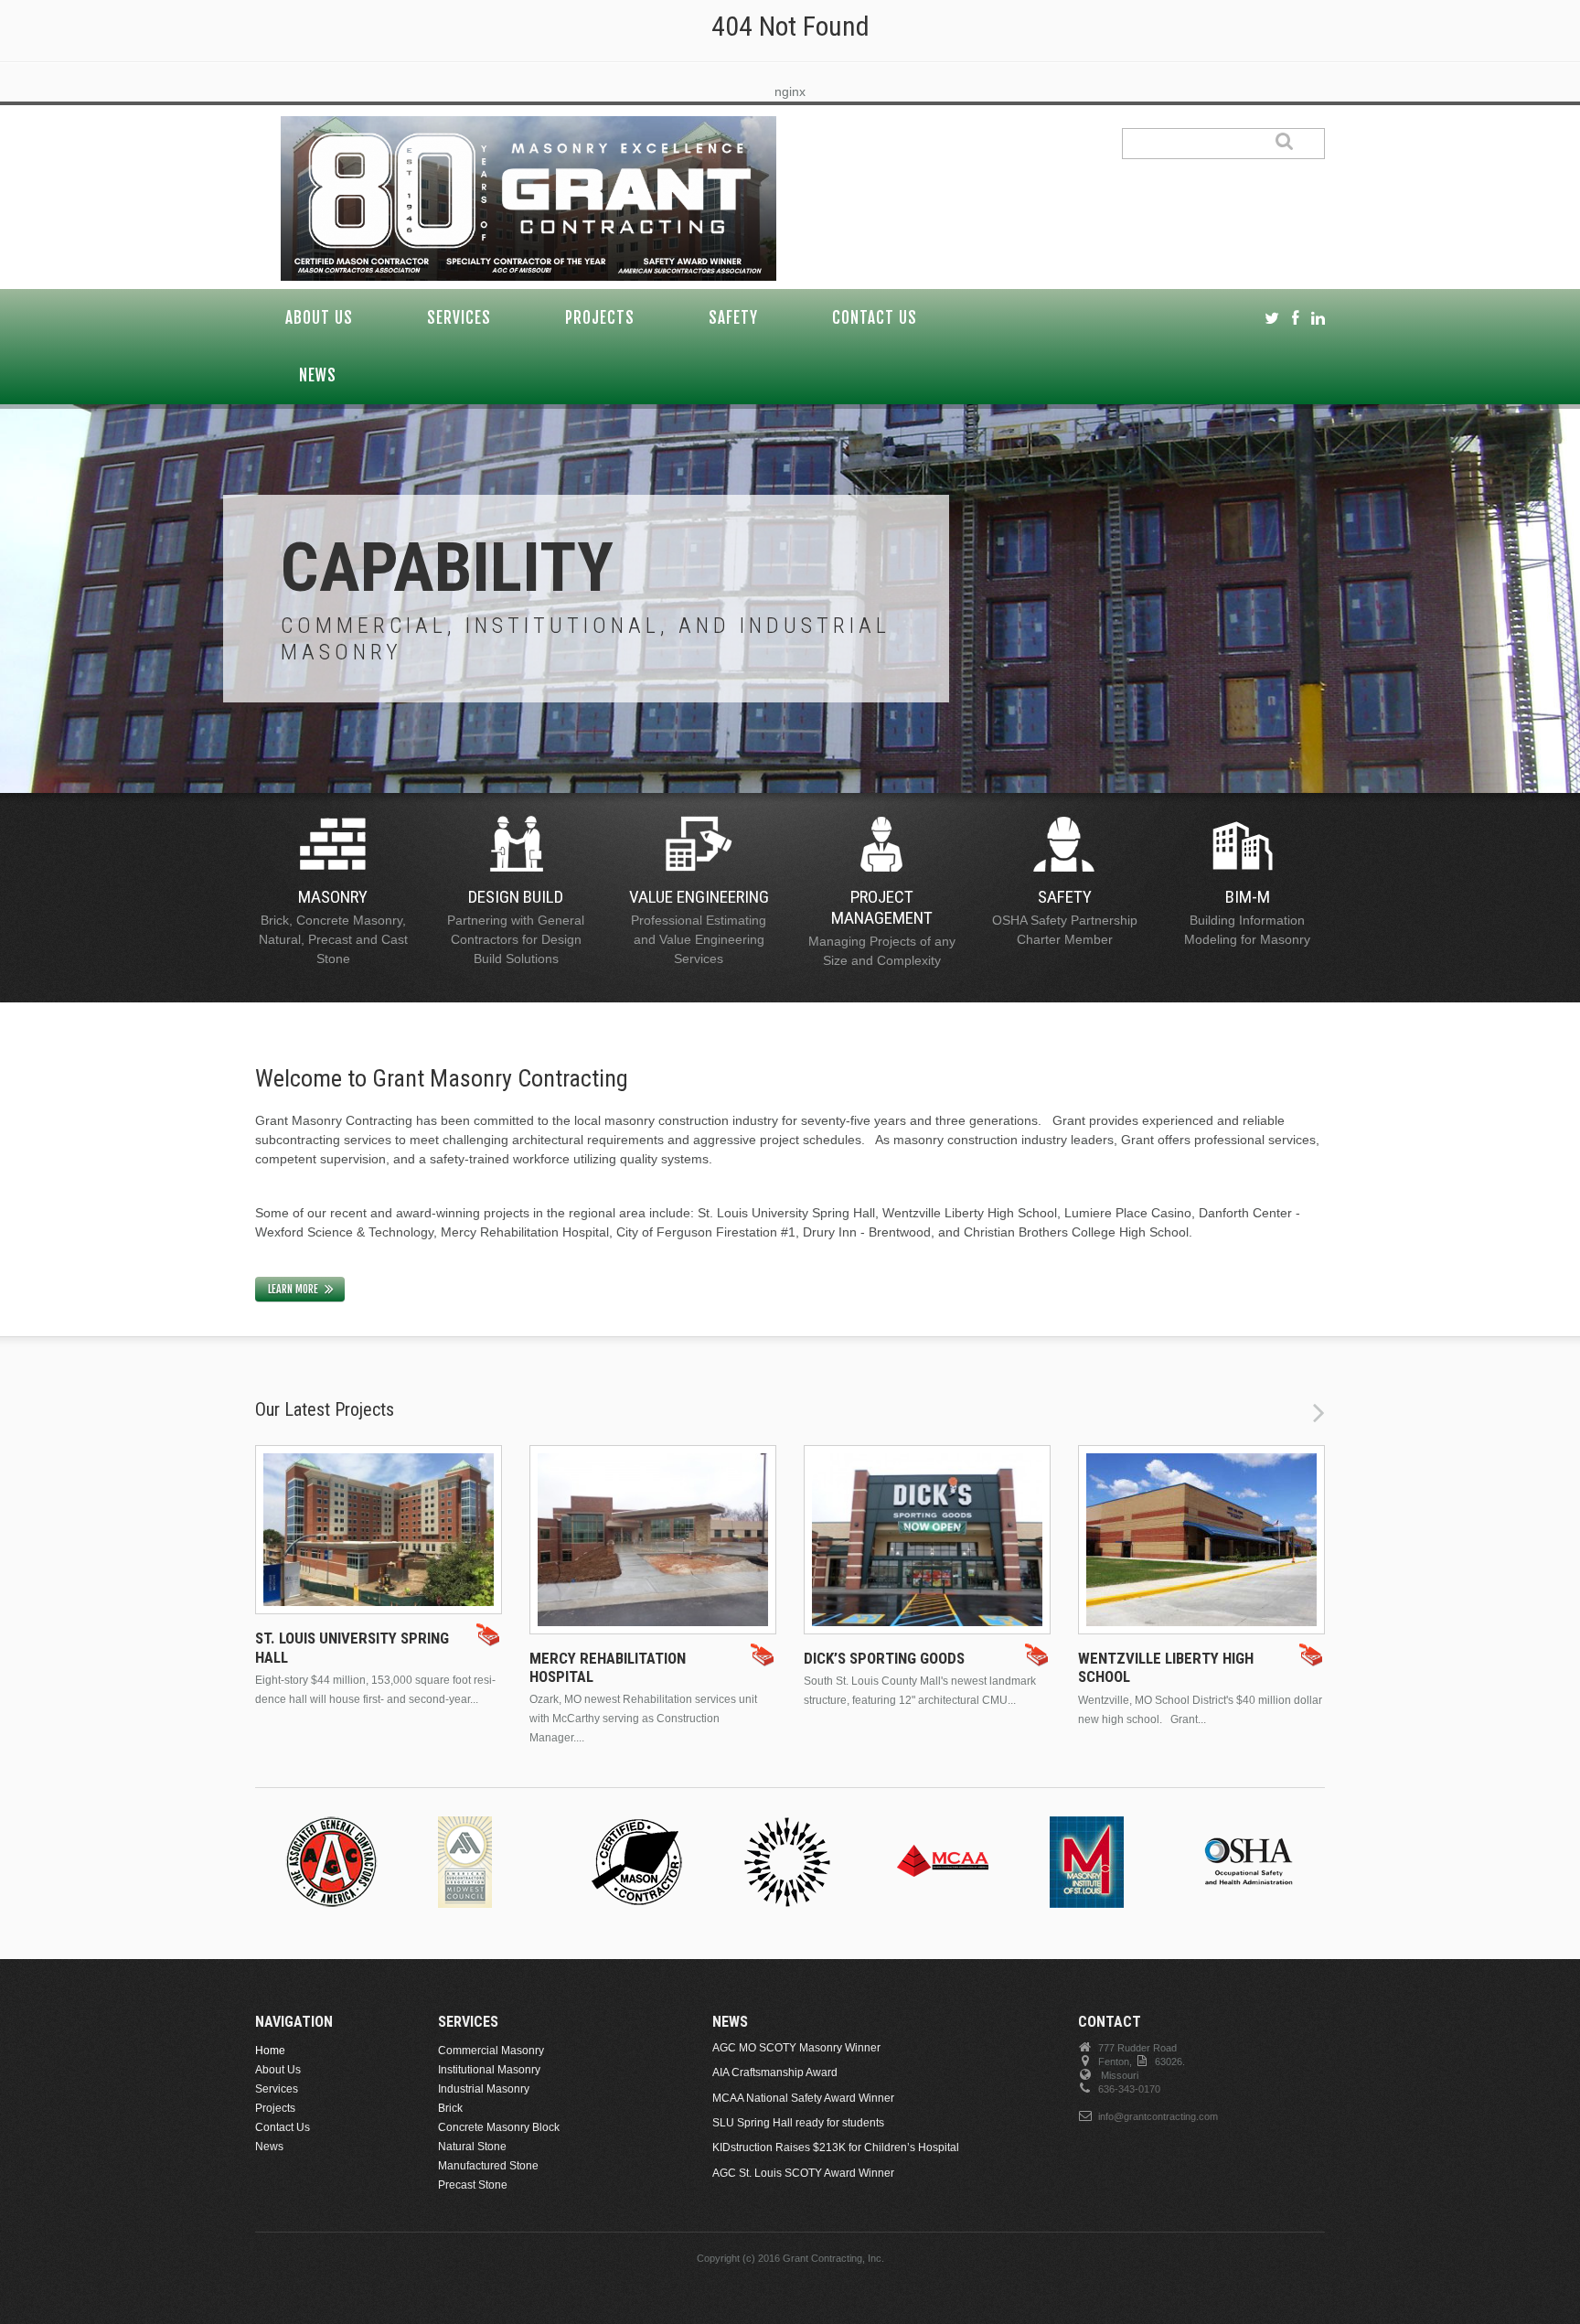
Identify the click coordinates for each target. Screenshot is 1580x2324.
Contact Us (875, 318)
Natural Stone (472, 2147)
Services (459, 318)
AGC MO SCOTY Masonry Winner (796, 2048)
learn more (293, 1289)
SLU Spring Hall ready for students (798, 2123)
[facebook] (1295, 319)
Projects (600, 318)
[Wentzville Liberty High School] (1201, 1540)
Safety (733, 318)
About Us (319, 318)
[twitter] (1272, 319)
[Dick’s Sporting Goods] (927, 1540)
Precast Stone (473, 2185)
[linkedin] (1318, 319)
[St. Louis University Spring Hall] (379, 1530)
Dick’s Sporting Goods (884, 1658)
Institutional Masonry (489, 2070)
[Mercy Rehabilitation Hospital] (653, 1540)
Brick (450, 2108)
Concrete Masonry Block (499, 2127)
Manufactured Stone (488, 2166)
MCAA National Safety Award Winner (803, 2098)
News (318, 375)
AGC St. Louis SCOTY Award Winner (803, 2173)
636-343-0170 (1129, 2089)
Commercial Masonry (491, 2051)
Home (270, 2051)
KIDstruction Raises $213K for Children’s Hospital (836, 2147)
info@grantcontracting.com (1158, 2116)
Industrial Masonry (484, 2089)
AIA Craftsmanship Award (775, 2072)
